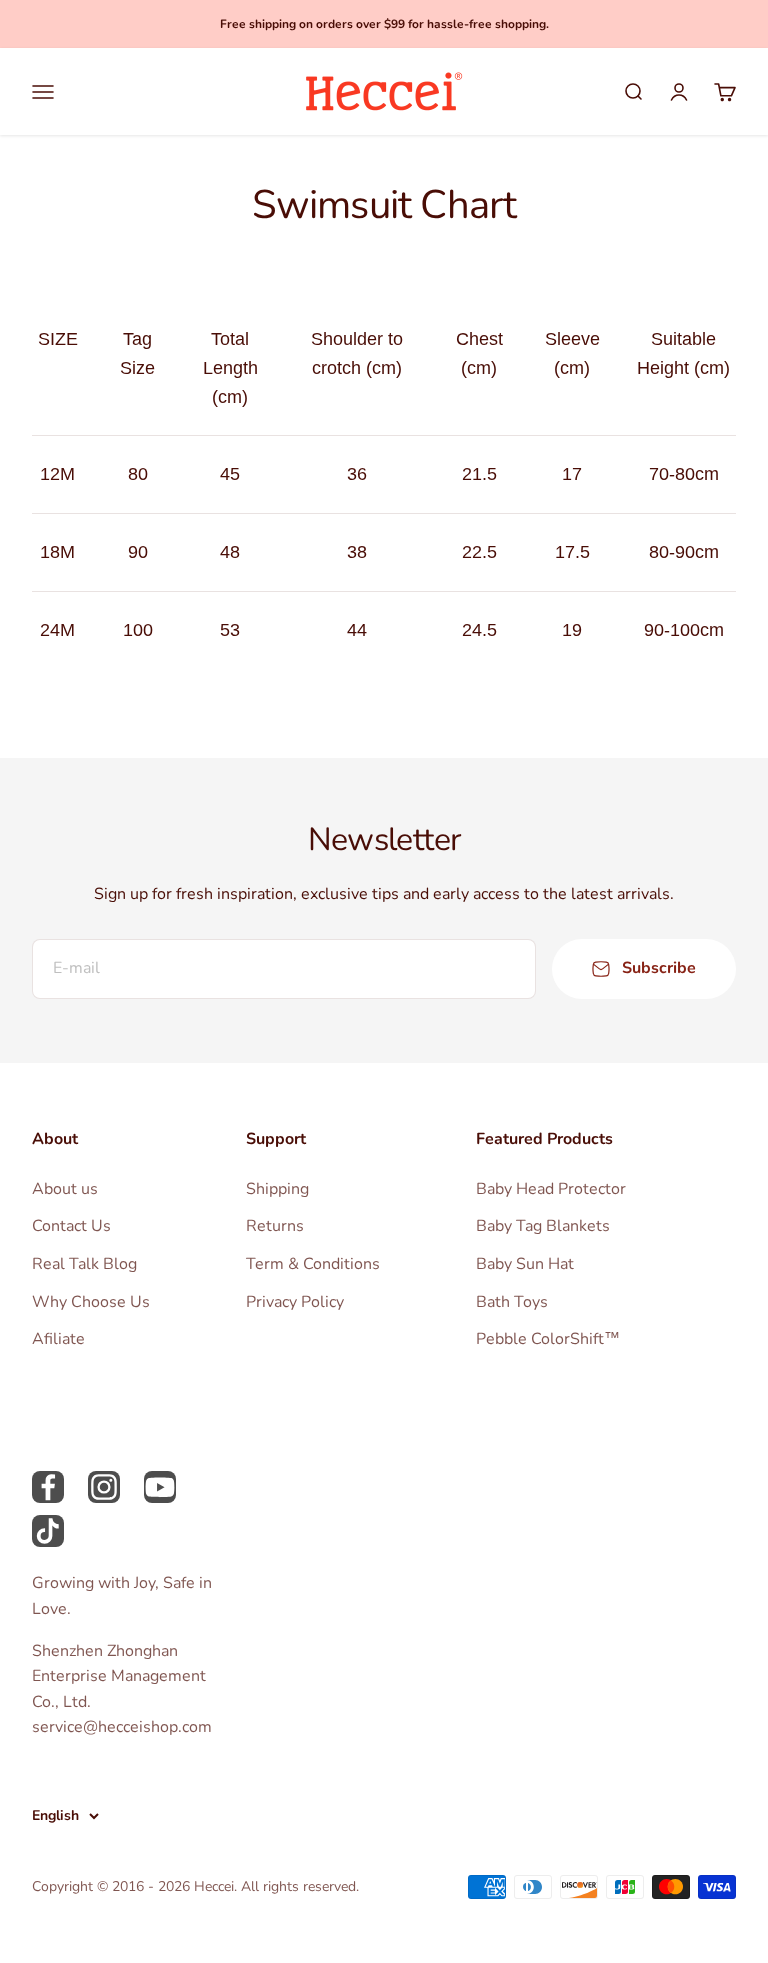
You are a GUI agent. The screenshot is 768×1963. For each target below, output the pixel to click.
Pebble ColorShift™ (548, 1339)
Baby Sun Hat (525, 1264)
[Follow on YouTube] (160, 1487)
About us (65, 1189)
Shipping (277, 1189)
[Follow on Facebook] (48, 1487)
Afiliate (58, 1339)
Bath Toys (512, 1302)
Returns (275, 1226)
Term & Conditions (313, 1264)
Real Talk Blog (84, 1264)
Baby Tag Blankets (543, 1226)
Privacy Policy (295, 1302)
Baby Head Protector (551, 1189)
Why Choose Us (91, 1302)
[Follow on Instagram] (104, 1487)
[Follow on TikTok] (48, 1531)
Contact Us (71, 1226)
